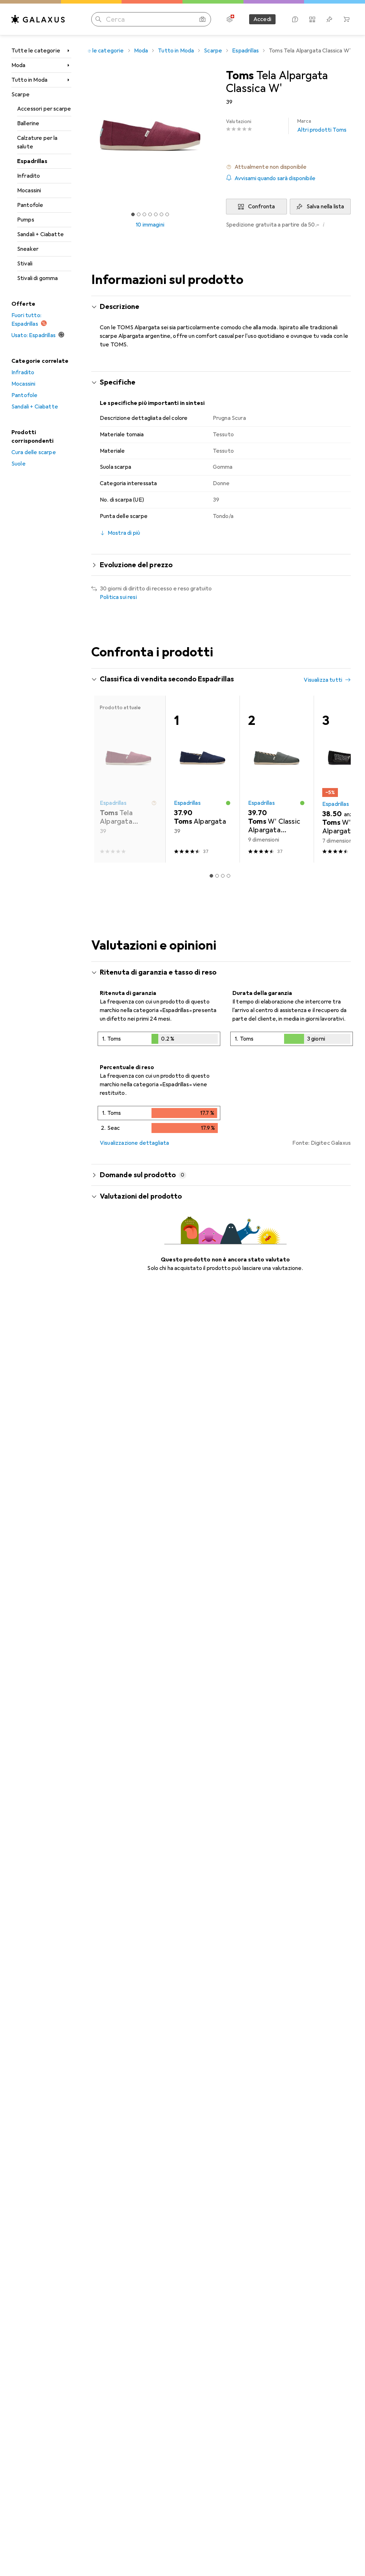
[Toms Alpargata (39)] (202, 779)
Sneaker (28, 249)
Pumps (26, 220)
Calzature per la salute (37, 142)
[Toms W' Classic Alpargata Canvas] (277, 779)
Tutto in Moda (29, 80)
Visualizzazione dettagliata (134, 1143)
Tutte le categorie (36, 51)
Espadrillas (32, 161)
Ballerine (28, 123)
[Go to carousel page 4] (228, 876)
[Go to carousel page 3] (223, 876)
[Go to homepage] (38, 19)
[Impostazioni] (230, 19)
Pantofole (30, 205)
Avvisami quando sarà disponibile (275, 178)
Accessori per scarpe (44, 109)
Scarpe (20, 95)
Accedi (262, 19)
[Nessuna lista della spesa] (329, 19)
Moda (19, 65)
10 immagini (150, 225)
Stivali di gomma (38, 278)
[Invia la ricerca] (98, 19)
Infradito (29, 176)
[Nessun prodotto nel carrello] (346, 19)
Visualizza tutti (323, 680)
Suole (19, 464)
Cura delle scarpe (34, 452)
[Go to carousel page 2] (217, 876)
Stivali (25, 264)
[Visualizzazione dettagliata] (159, 1040)
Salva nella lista (325, 207)
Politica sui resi (118, 597)
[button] (288, 167)
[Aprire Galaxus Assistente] (295, 19)
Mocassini (29, 190)
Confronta (261, 207)
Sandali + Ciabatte (40, 234)
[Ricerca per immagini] (202, 19)
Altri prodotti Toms (322, 126)
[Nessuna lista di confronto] (312, 19)
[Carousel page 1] (211, 876)
